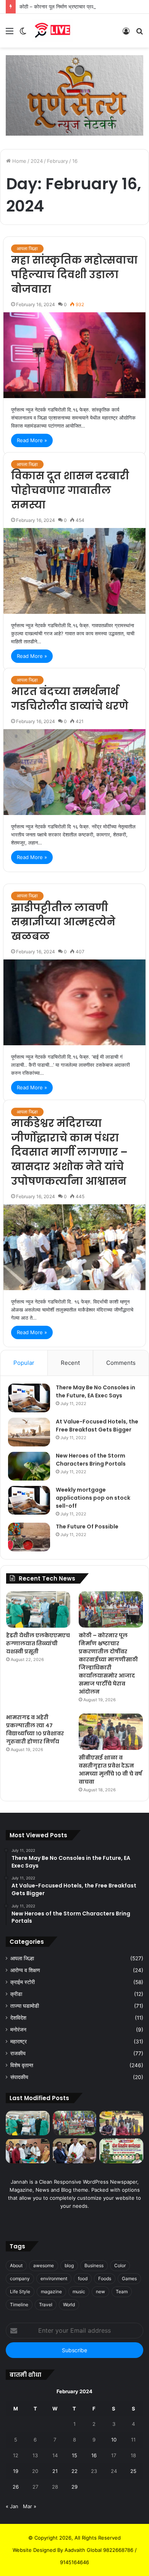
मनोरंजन (18, 2030)
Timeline (19, 2305)
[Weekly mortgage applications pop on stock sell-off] (29, 1500)
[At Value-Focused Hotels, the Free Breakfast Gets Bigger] (29, 1432)
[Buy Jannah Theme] (74, 95)
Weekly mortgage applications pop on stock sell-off (93, 1498)
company (20, 2278)
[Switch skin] (23, 34)
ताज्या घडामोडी (25, 2006)
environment (54, 2278)
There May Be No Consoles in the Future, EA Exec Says (96, 1391)
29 (74, 2487)
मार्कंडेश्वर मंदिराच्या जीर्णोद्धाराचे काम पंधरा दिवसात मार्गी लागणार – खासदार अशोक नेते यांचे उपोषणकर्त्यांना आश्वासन (69, 1152)
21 (55, 2471)
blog (69, 2265)
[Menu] (10, 34)
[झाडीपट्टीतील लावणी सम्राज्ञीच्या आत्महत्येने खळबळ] (74, 1002)
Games (129, 2278)
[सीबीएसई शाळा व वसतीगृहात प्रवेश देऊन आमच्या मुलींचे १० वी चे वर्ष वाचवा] (111, 1732)
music (79, 2292)
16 (94, 2455)
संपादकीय (19, 2077)
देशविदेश (18, 2018)
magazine (51, 2292)
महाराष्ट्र (19, 2041)
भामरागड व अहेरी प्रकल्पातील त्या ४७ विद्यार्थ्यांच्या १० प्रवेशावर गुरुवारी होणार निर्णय (35, 1729)
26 (16, 2487)
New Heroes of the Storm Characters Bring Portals (91, 1460)
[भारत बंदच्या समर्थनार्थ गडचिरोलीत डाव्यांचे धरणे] (74, 772)
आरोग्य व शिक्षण (25, 1970)
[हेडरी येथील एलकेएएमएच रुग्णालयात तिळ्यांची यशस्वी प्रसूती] (38, 1609)
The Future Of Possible (87, 1527)
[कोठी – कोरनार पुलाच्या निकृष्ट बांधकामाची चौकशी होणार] (28, 2151)
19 (16, 2471)
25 (133, 2471)
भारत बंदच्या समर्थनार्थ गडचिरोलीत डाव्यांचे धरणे (70, 699)
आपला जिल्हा (27, 248)
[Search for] (139, 34)
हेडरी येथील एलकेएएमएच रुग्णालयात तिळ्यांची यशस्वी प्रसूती (38, 1643)
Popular (24, 1363)
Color (120, 2265)
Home (19, 161)
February (57, 161)
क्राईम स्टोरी (23, 1982)
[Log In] (126, 34)
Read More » (32, 440)
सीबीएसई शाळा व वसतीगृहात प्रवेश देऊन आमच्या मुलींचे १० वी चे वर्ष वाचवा (110, 1770)
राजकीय (18, 2053)
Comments (121, 1363)
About (16, 2265)
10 (114, 2440)
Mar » (30, 2506)
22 (74, 2471)
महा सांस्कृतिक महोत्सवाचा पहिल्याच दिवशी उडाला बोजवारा (74, 275)
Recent (70, 1363)
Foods (105, 2278)
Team (122, 2292)
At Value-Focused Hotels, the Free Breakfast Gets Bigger (97, 1426)
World (69, 2305)
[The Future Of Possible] (29, 1537)
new (100, 2292)
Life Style (20, 2292)
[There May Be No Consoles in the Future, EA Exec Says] (29, 1398)
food (83, 2278)
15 (74, 2455)
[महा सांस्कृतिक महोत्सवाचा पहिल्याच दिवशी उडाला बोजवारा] (74, 355)
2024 (37, 161)
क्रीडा (16, 1994)
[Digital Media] (53, 31)
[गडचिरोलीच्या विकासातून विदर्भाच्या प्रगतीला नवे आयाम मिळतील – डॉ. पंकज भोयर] (75, 2151)
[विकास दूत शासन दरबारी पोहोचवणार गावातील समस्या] (74, 571)
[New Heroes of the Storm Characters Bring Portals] (29, 1466)
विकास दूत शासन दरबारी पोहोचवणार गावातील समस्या (70, 490)
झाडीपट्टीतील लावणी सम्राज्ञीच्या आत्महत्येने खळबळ (63, 922)
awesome (44, 2265)
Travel (46, 2305)
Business (94, 2265)
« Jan (12, 2506)
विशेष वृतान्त (22, 2065)
